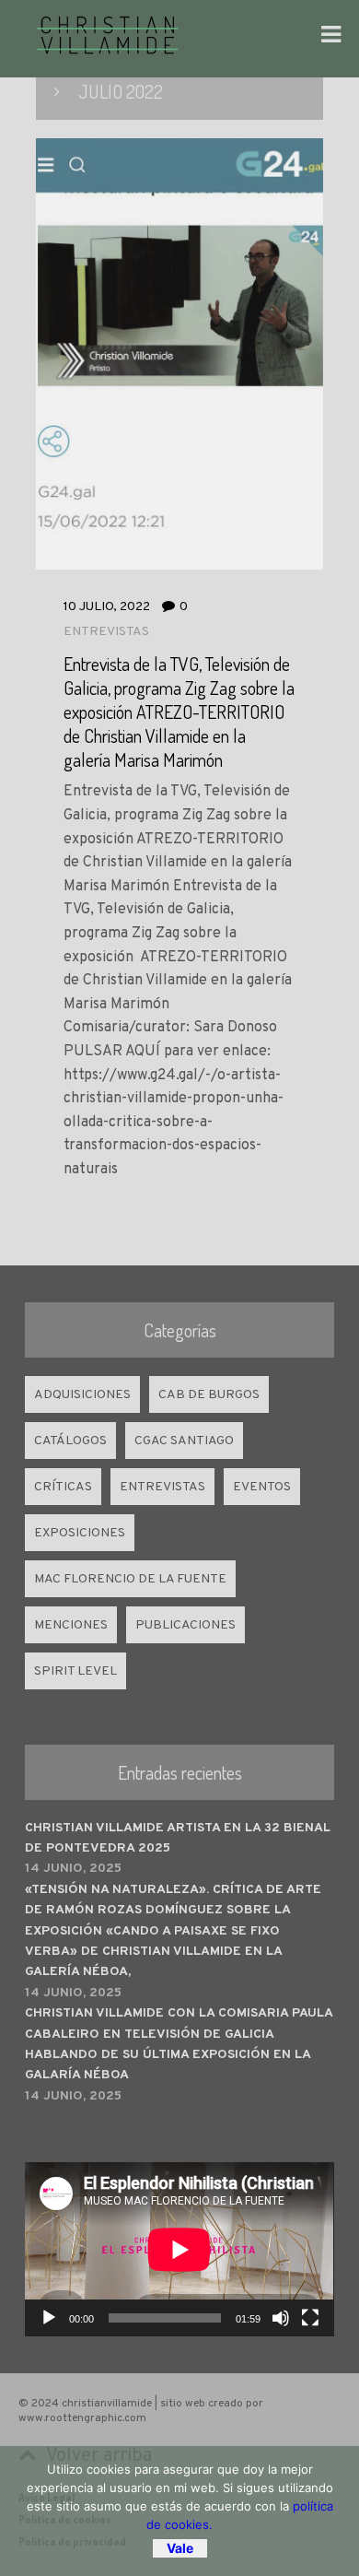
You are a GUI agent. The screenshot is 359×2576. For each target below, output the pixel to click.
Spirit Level (75, 1671)
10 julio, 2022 (107, 607)
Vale (180, 2548)
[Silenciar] (281, 2318)
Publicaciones (185, 1625)
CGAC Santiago (184, 1441)
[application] (179, 2249)
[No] (336, 2511)
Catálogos (70, 1441)
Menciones (71, 1625)
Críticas (63, 1487)
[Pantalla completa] (310, 2318)
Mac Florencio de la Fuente (130, 1579)
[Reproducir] (49, 2318)
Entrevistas (106, 632)
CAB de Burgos (209, 1395)
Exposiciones (80, 1533)
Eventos (262, 1487)
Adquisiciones (82, 1395)
